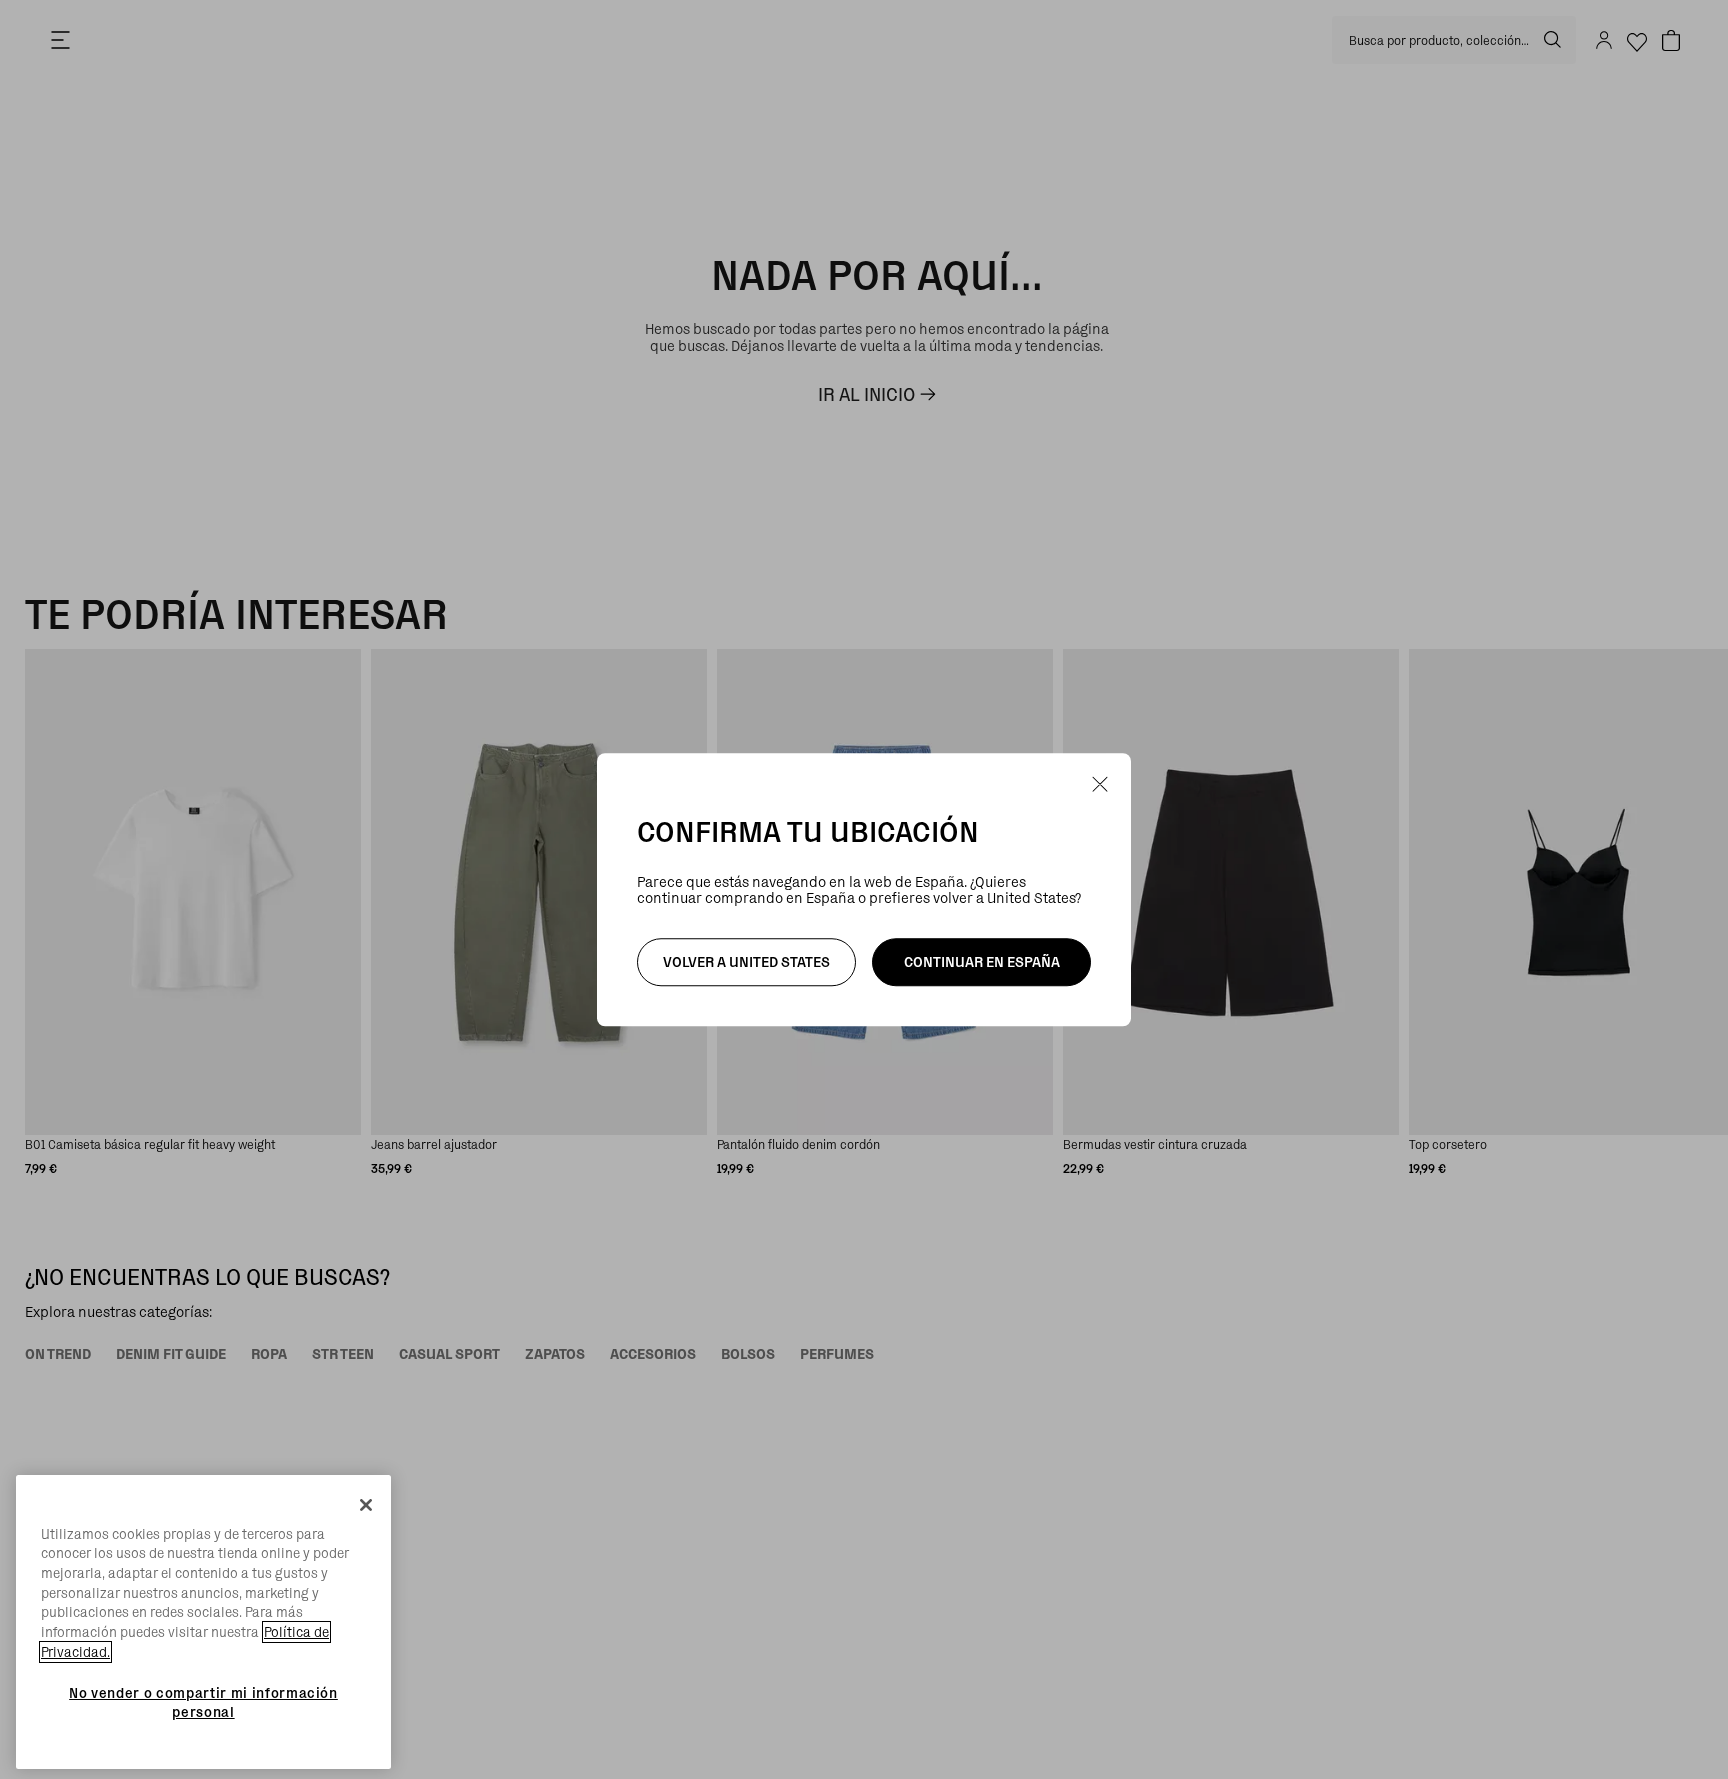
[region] (203, 1622)
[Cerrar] (366, 1505)
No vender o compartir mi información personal (203, 1702)
